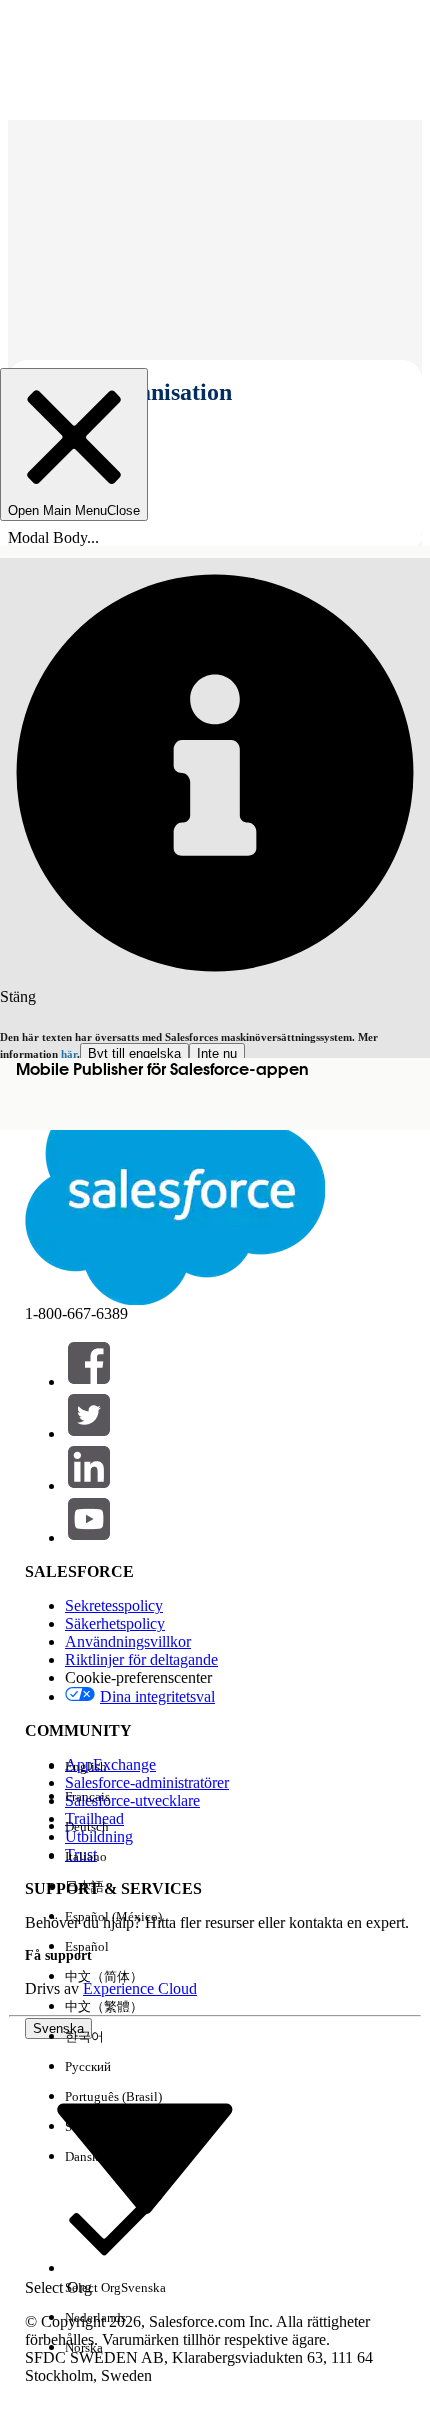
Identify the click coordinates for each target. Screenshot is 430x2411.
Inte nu (217, 1053)
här (69, 1054)
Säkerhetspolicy (115, 1623)
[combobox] (145, 2157)
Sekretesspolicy (114, 1605)
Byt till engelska (134, 1053)
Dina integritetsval (157, 1696)
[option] (115, 1767)
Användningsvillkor (128, 1641)
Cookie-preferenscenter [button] (138, 1677)
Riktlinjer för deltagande (141, 1659)
